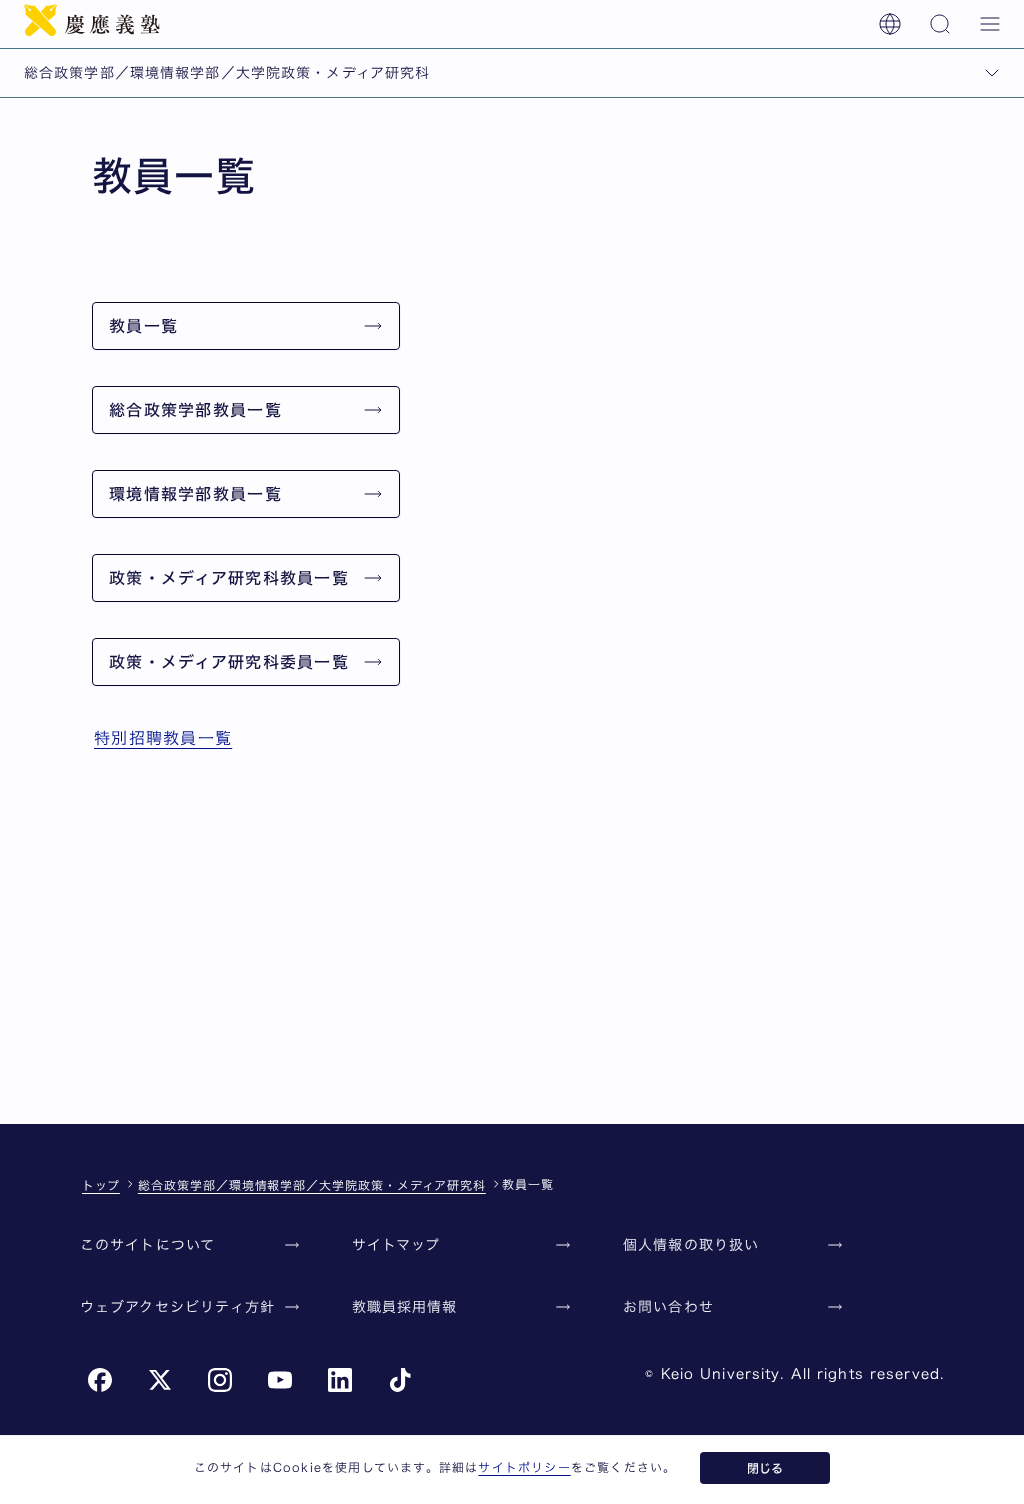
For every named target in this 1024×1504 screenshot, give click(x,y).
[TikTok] (400, 1380)
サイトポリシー (524, 1467)
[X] (160, 1380)
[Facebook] (100, 1380)
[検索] (940, 24)
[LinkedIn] (340, 1380)
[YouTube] (280, 1380)
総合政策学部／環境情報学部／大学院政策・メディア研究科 (312, 1185)
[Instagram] (220, 1380)
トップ (101, 1185)
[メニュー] (990, 24)
